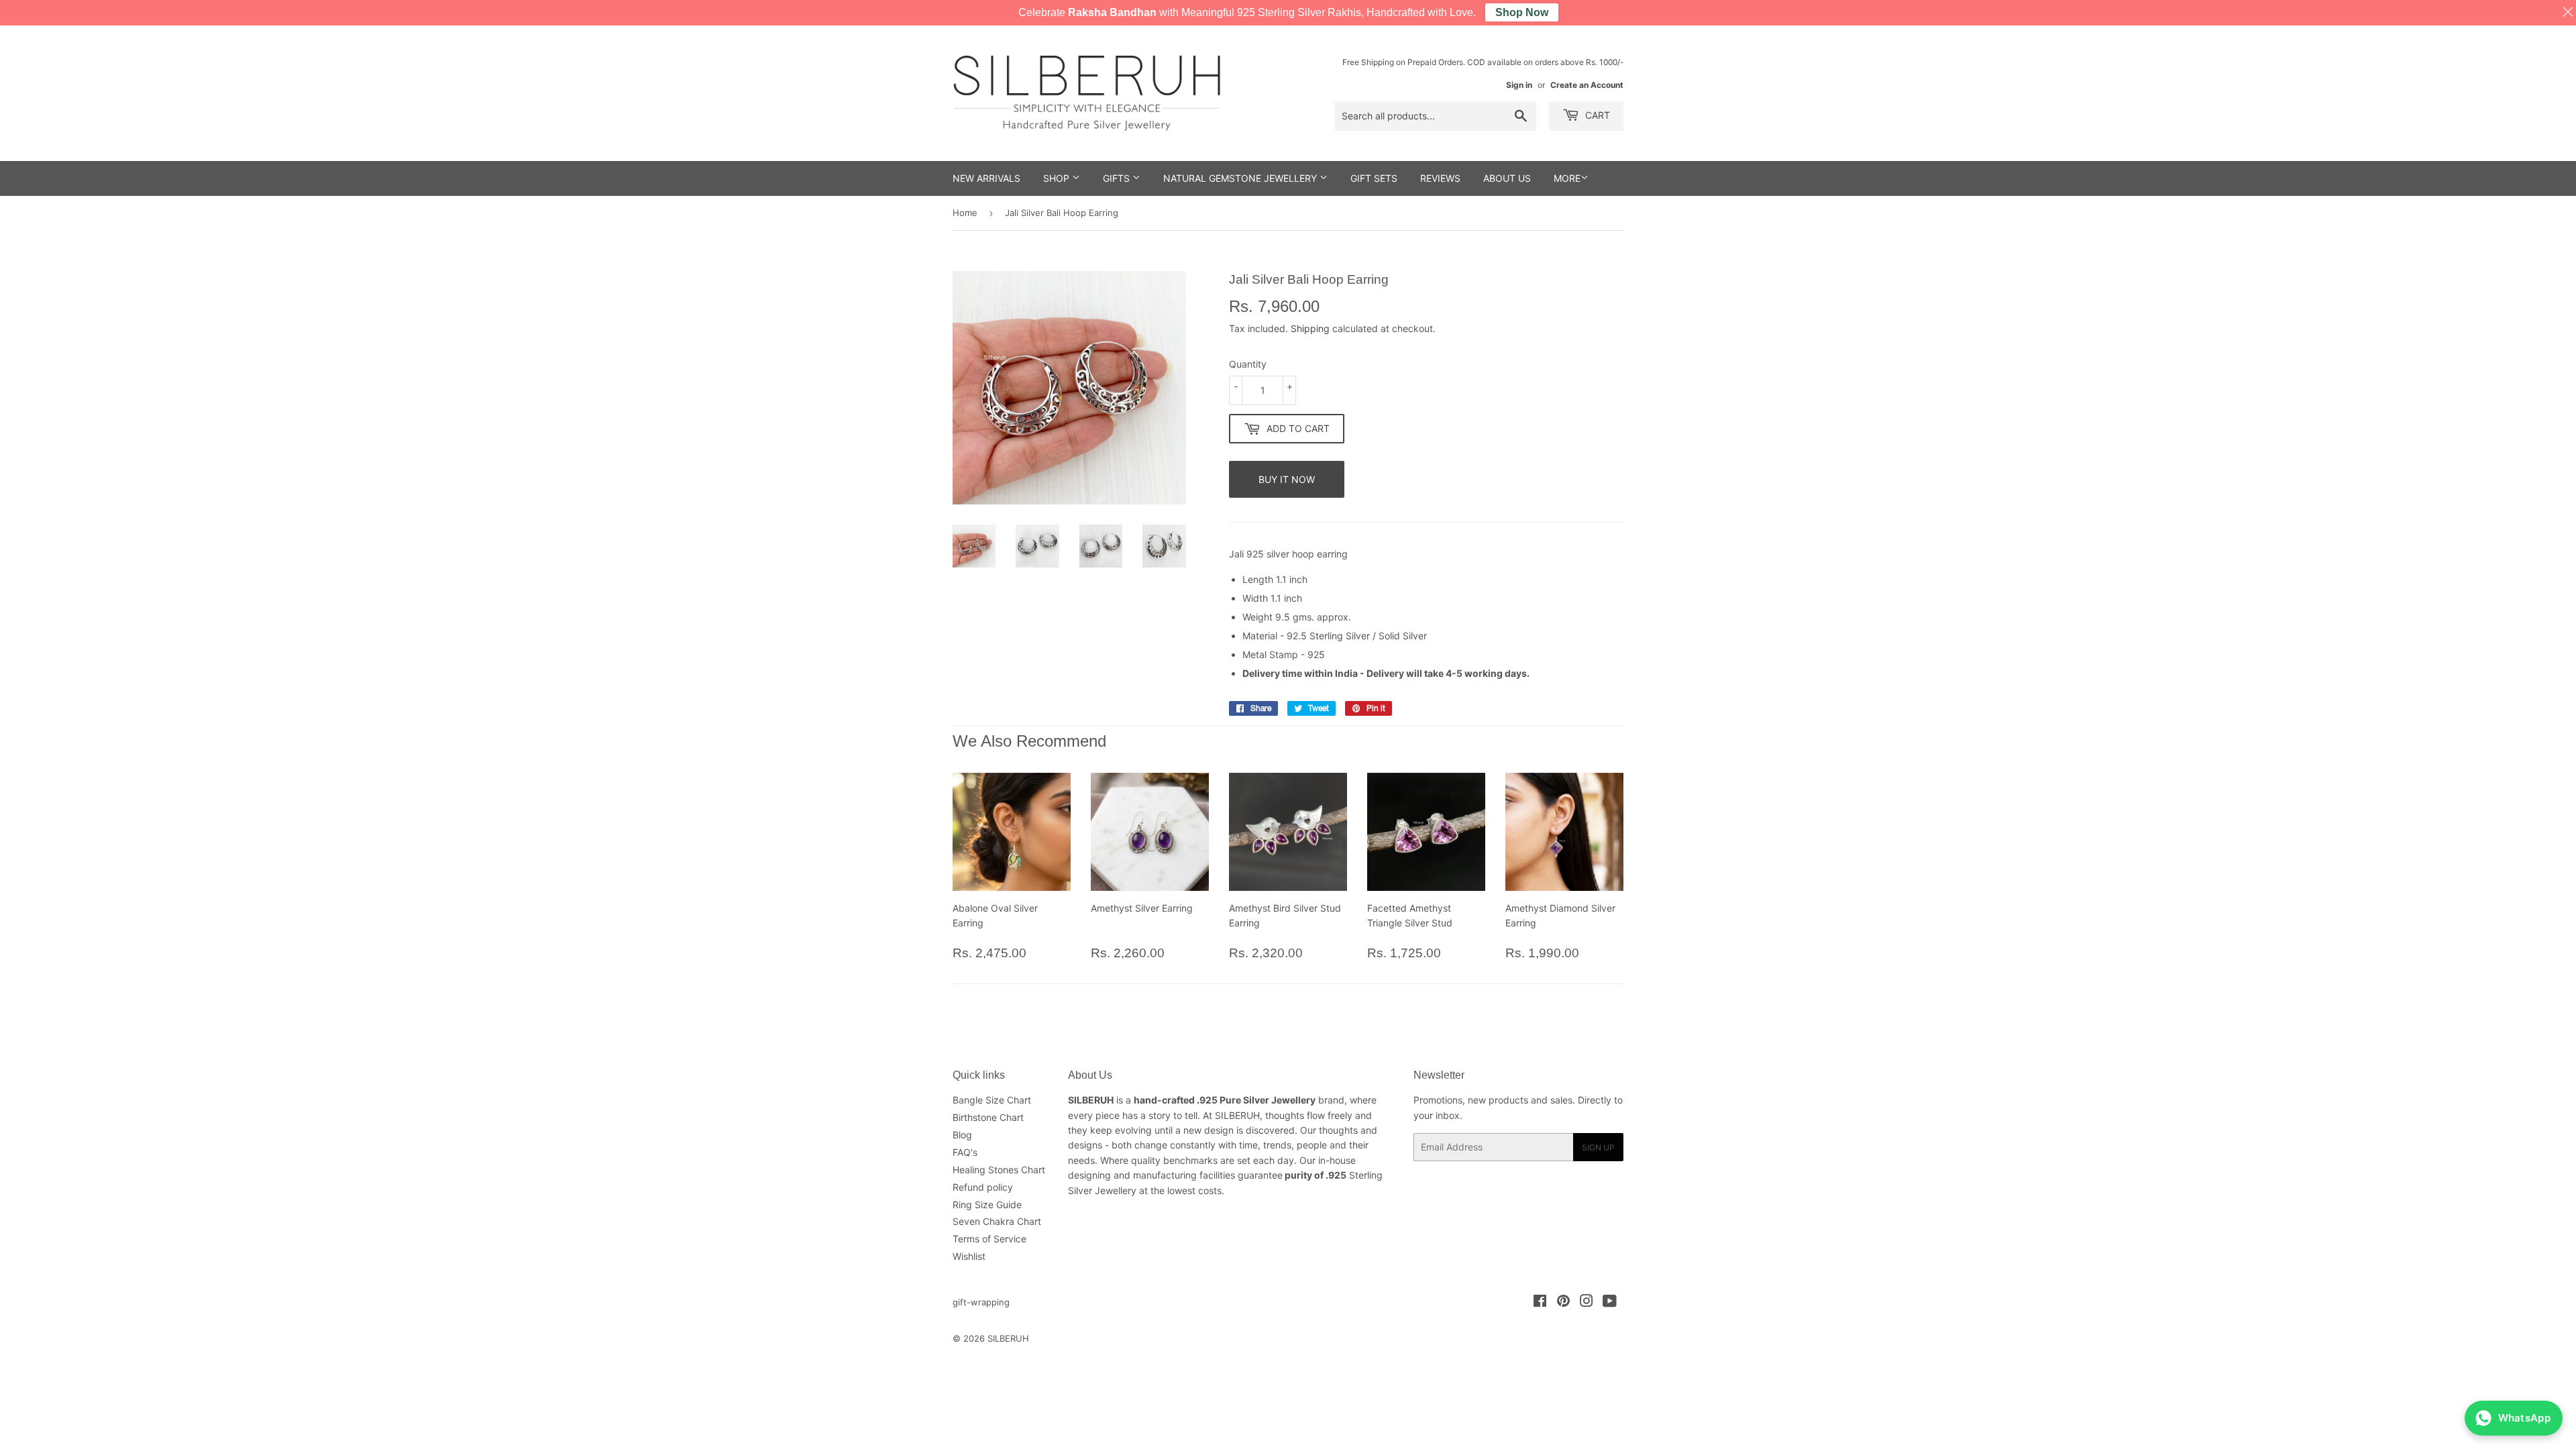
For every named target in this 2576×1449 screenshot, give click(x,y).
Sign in (1519, 85)
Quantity (1248, 364)
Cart (1596, 115)
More (1567, 178)
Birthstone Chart (988, 1117)
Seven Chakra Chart (997, 1221)
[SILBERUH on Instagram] (1587, 1302)
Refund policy (983, 1187)
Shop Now (1522, 12)
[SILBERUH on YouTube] (1610, 1302)
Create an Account (1587, 85)
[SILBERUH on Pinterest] (1563, 1302)
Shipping (1310, 328)
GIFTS (1118, 178)
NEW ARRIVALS (986, 178)
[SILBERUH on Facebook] (1540, 1302)
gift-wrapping (981, 1302)
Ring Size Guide (987, 1204)
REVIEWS (1440, 178)
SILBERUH (1008, 1338)
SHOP (1058, 178)
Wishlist (969, 1256)
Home (965, 213)
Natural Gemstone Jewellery (1241, 178)
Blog (962, 1135)
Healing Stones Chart (999, 1170)
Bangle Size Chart (992, 1100)
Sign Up (1598, 1147)
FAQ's (965, 1152)
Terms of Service (989, 1239)
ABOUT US (1507, 178)
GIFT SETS (1374, 178)
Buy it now (1287, 479)
